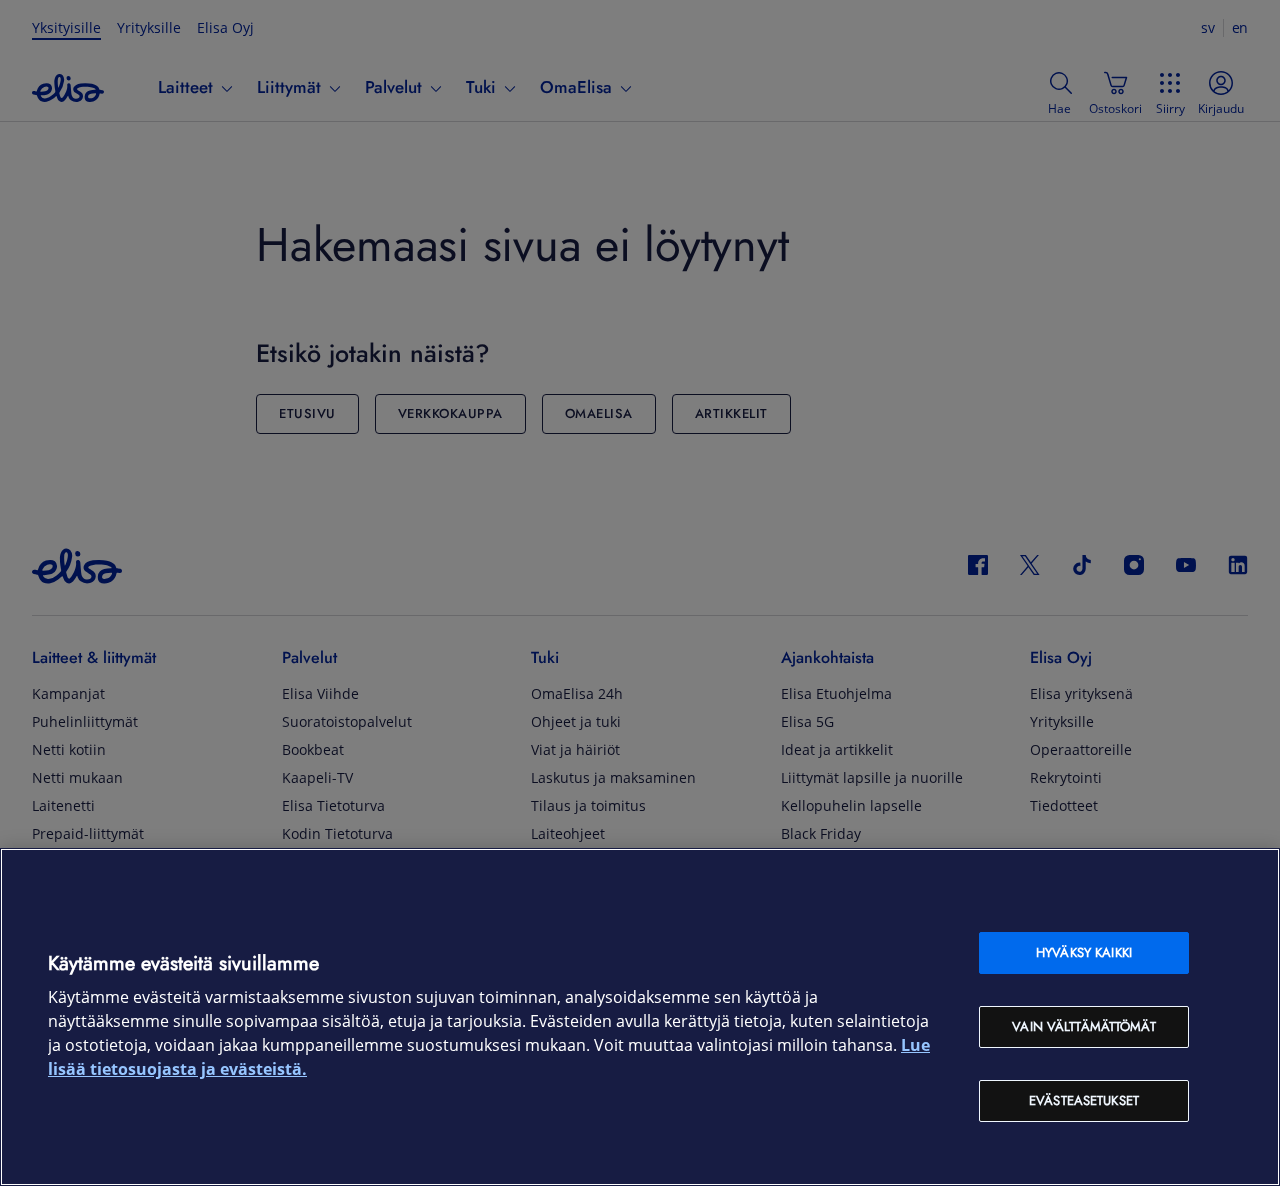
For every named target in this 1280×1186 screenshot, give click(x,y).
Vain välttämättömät (1083, 1026)
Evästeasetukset (1084, 1100)
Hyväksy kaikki (1084, 952)
